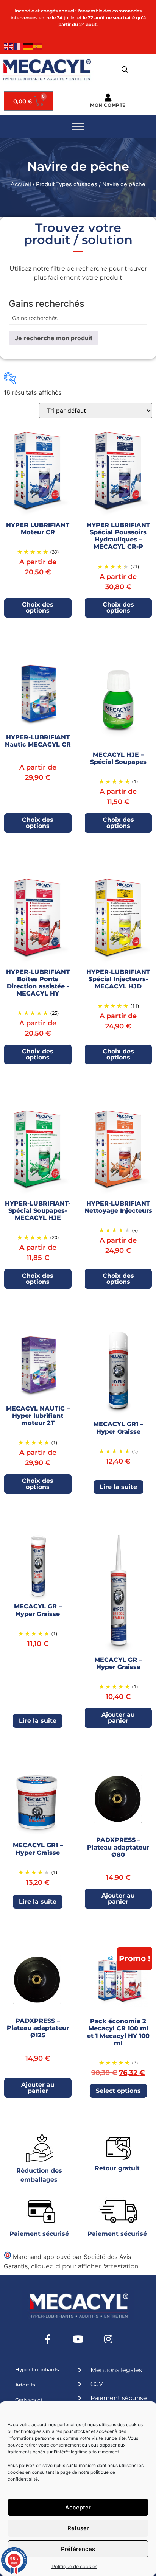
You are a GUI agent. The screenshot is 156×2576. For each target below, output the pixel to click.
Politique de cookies (74, 2566)
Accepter (78, 2507)
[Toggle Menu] (78, 127)
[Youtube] (78, 2339)
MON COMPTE (108, 105)
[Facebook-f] (48, 2339)
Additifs (25, 2385)
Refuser (78, 2528)
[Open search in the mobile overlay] (125, 70)
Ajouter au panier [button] (118, 1718)
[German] (28, 46)
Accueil (21, 184)
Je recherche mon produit (54, 338)
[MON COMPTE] (108, 98)
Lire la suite (118, 1487)
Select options (118, 2091)
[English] (9, 46)
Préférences (78, 2549)
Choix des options (38, 607)
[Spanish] (38, 46)
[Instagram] (108, 2339)
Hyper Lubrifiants (37, 2369)
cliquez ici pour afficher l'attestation (85, 2266)
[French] (19, 46)
